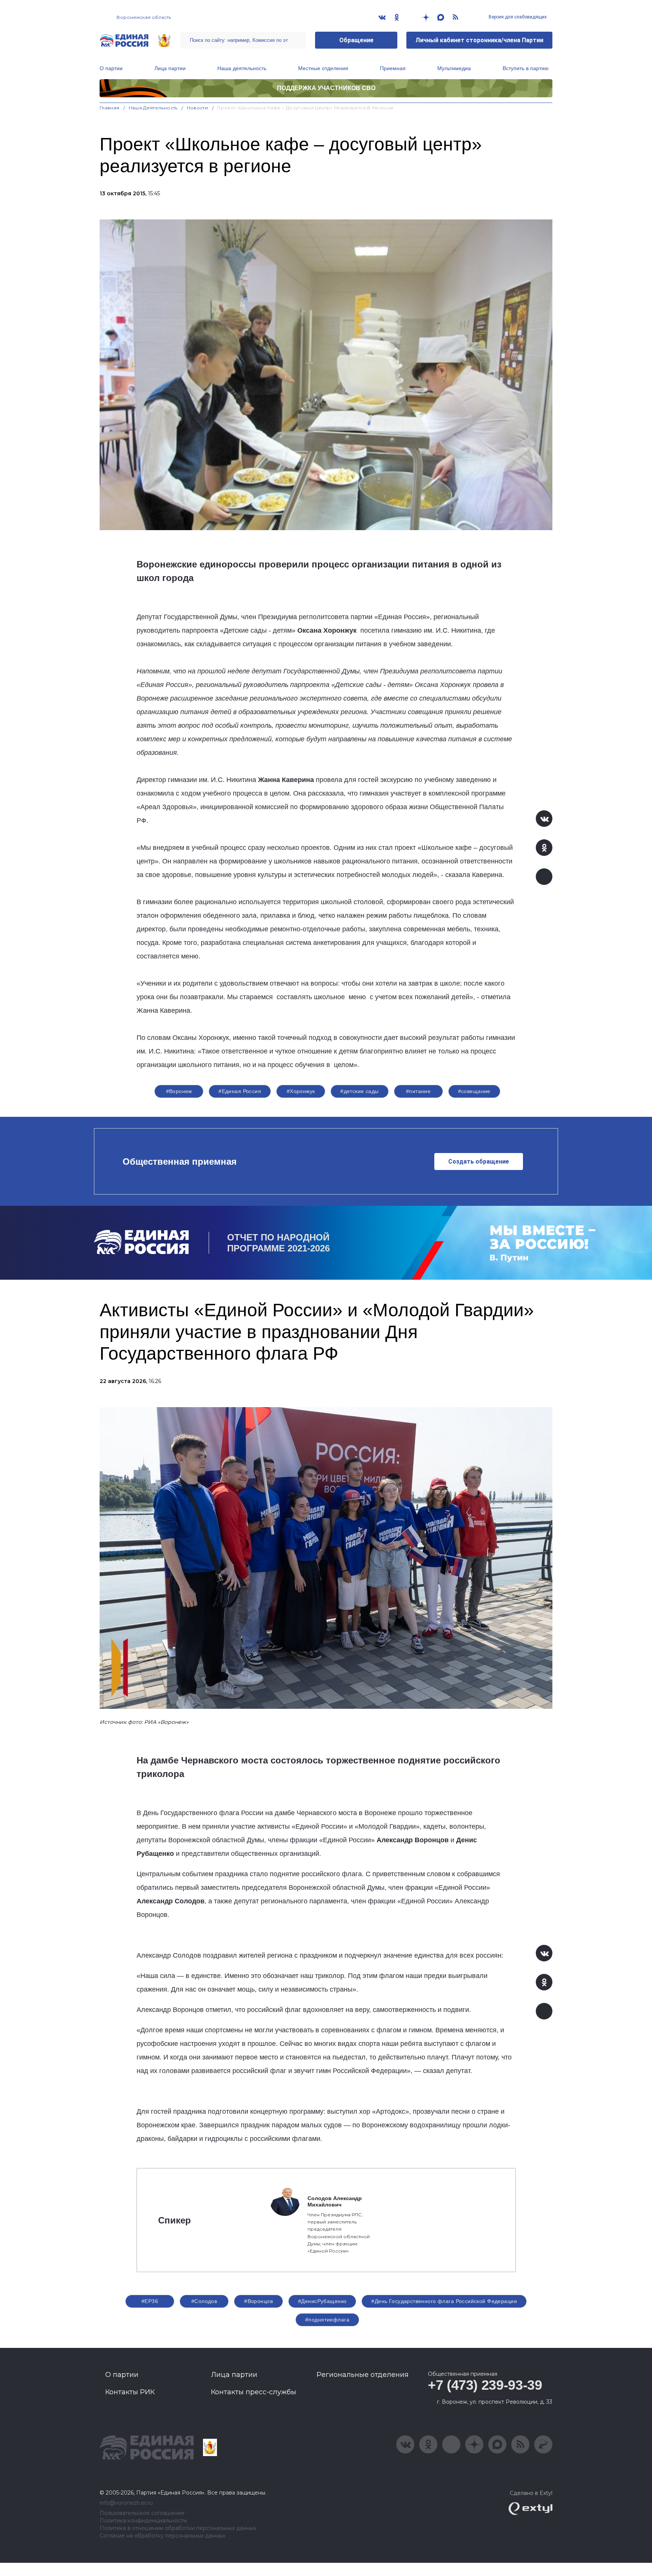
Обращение (356, 40)
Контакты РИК (130, 2392)
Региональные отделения (363, 2375)
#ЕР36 (150, 2301)
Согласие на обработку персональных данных (162, 2536)
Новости (198, 108)
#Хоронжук (301, 1091)
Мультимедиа (454, 68)
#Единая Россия (240, 1091)
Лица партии (170, 68)
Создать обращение (479, 1161)
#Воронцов (258, 2301)
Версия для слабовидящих (517, 17)
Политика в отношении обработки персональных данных (178, 2528)
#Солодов (204, 2301)
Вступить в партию (526, 68)
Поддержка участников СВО (326, 88)
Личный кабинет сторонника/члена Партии (479, 40)
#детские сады (359, 1091)
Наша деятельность (242, 68)
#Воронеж (179, 1091)
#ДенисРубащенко (322, 2301)
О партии (111, 68)
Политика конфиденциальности (143, 2521)
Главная (110, 108)
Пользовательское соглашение (142, 2513)
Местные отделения (323, 68)
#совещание (474, 1091)
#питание (418, 1091)
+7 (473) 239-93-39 (485, 2385)
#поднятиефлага (327, 2320)
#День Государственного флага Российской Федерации (444, 2301)
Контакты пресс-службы (254, 2392)
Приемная (393, 68)
